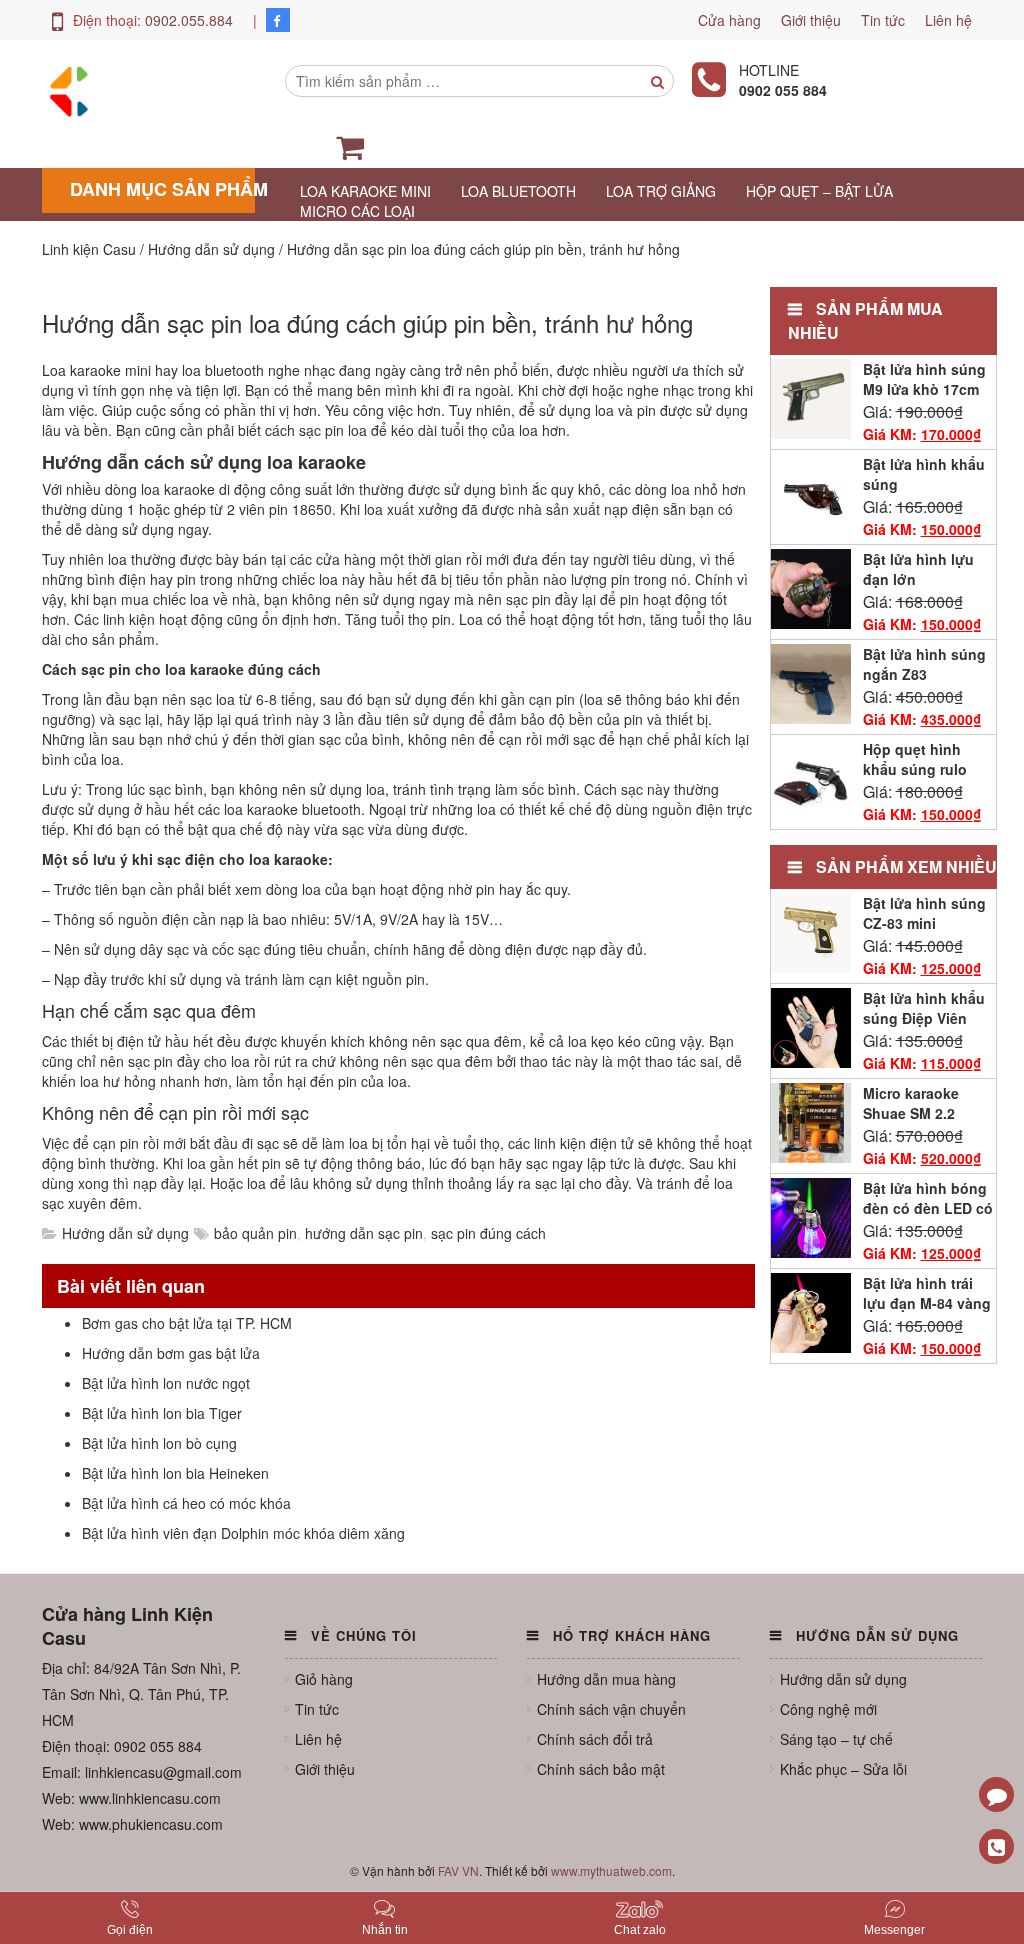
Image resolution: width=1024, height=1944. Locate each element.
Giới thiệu (811, 20)
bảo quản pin (255, 1233)
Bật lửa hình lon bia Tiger (162, 1413)
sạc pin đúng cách (488, 1233)
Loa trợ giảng (661, 191)
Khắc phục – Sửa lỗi (843, 1769)
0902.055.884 (189, 20)
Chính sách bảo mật (601, 1769)
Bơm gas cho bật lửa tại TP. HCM (187, 1323)
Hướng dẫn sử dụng (125, 1233)
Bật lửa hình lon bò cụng (159, 1443)
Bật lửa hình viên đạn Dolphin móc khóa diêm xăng (243, 1533)
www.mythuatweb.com (611, 1870)
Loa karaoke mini (365, 191)
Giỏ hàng (324, 1679)
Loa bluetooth (518, 191)
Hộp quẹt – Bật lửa (819, 191)
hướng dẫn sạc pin (364, 1233)
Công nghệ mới (828, 1709)
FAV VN (458, 1870)
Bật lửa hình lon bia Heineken (175, 1473)
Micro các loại (357, 211)
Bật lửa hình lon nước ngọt (166, 1383)
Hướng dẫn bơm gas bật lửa (171, 1353)
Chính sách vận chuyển (611, 1709)
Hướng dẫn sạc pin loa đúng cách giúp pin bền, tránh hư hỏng (367, 322)
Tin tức (883, 20)
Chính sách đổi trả (595, 1739)
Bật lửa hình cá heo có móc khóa (186, 1503)
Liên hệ (948, 20)
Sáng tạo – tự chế (836, 1739)
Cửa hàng (729, 20)
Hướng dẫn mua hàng (606, 1679)
